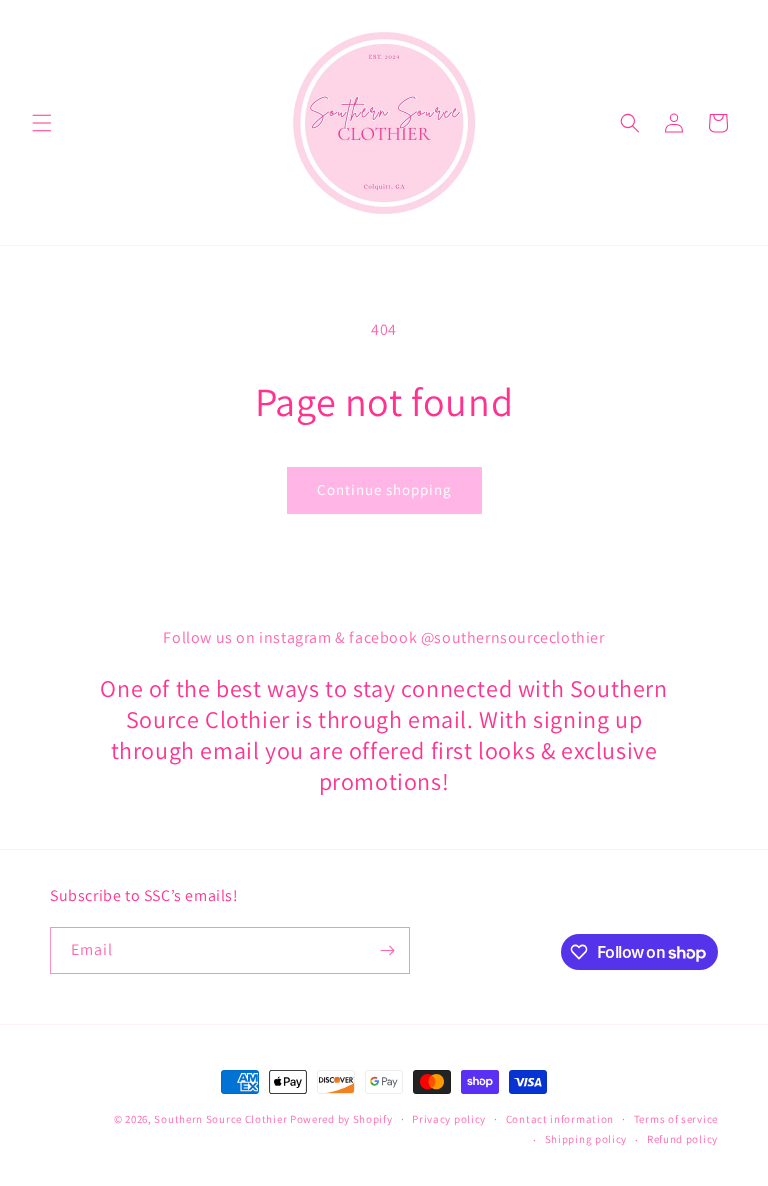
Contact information (560, 1119)
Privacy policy (449, 1119)
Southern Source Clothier (220, 1119)
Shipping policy (586, 1139)
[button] (42, 123)
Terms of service (676, 1119)
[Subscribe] (387, 950)
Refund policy (682, 1139)
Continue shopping (384, 489)
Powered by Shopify (341, 1119)
